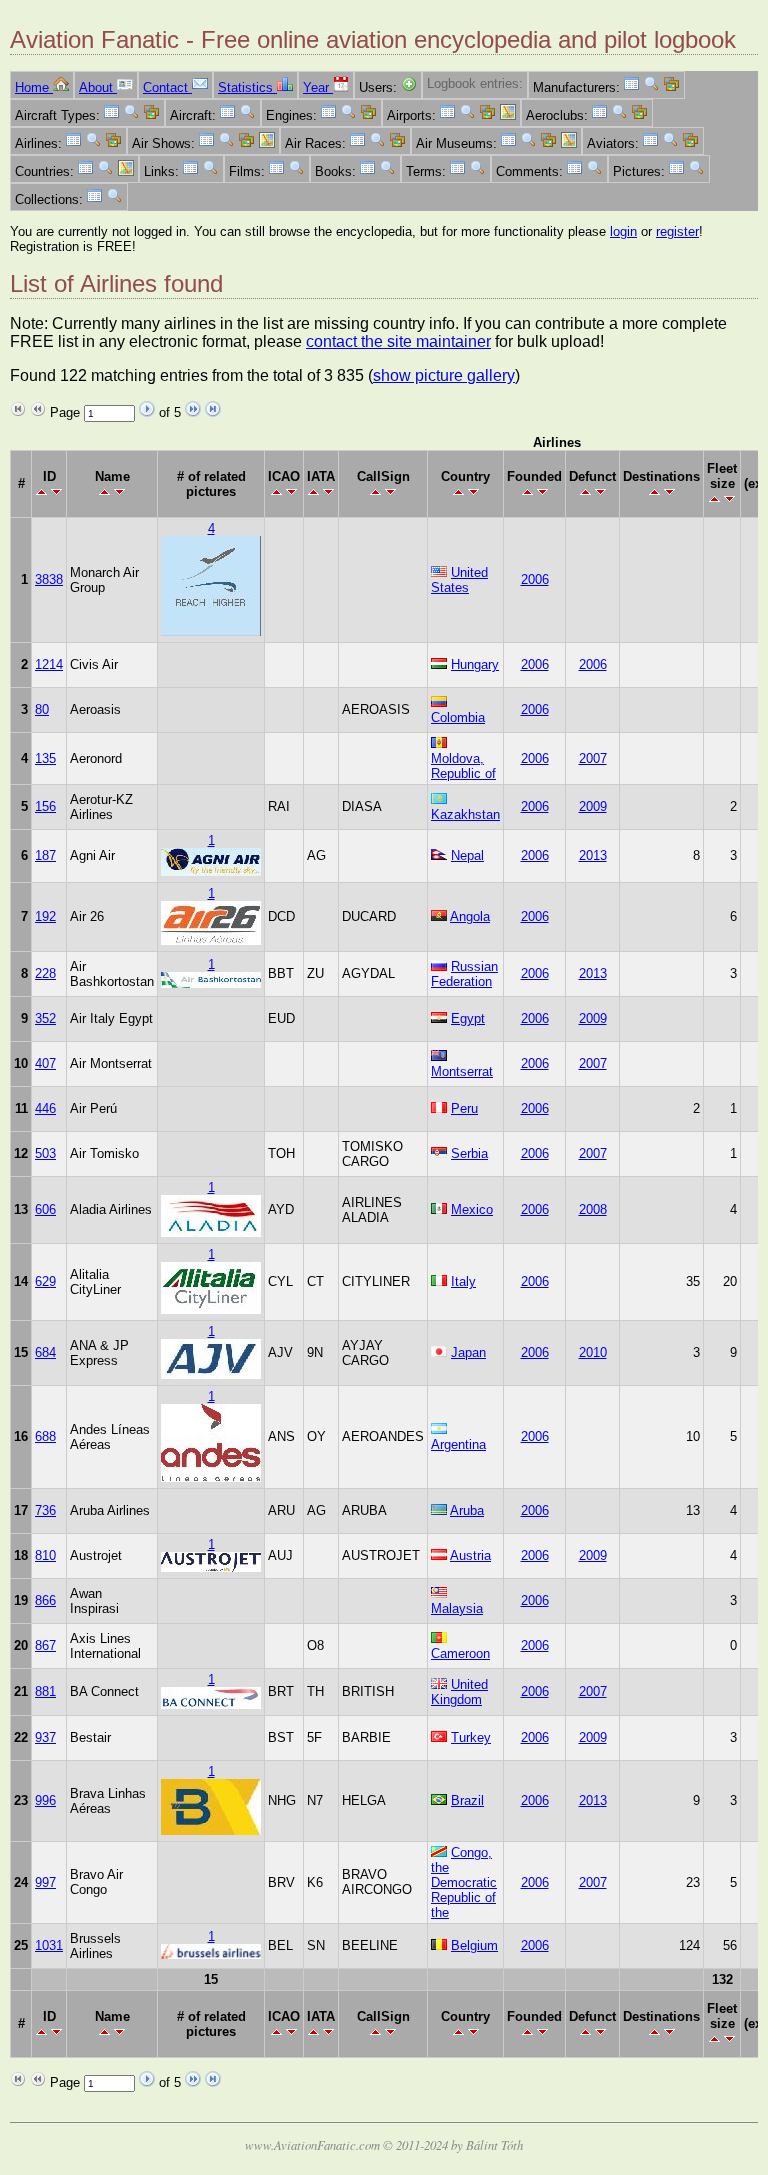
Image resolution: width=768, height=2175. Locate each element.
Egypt (468, 1018)
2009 (593, 806)
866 (45, 1600)
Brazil (467, 1800)
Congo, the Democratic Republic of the (464, 1882)
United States (459, 580)
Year (318, 87)
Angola (470, 916)
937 (45, 1737)
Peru (464, 1108)
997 (45, 1882)
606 (45, 1209)
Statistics (247, 87)
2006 (535, 579)
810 (45, 1555)
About (98, 87)
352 (45, 1018)
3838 (49, 579)
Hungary (475, 664)
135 (45, 758)
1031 (49, 1945)
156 (45, 806)
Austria (470, 1555)
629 (45, 1281)
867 (45, 1645)
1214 (49, 664)
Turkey (471, 1737)
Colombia (458, 717)
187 (45, 855)
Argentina (458, 1444)
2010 (593, 1352)
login (623, 231)
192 (45, 916)
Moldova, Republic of (463, 766)
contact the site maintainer (398, 341)
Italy (463, 1281)
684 (45, 1352)
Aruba (467, 1510)
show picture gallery (444, 375)
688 (45, 1436)
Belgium (474, 1945)
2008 (593, 1209)
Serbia (469, 1153)
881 (45, 1691)
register (677, 231)
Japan (468, 1352)
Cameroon (460, 1653)
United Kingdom (459, 1692)
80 (42, 709)
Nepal (467, 855)
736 (45, 1510)
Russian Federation (464, 974)
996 (45, 1800)
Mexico (472, 1209)
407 (45, 1063)
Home (34, 87)
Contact (167, 87)
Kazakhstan (465, 814)
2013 (593, 855)
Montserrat (462, 1071)
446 (45, 1108)
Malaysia (457, 1608)
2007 (593, 758)
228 (45, 973)
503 (45, 1153)
